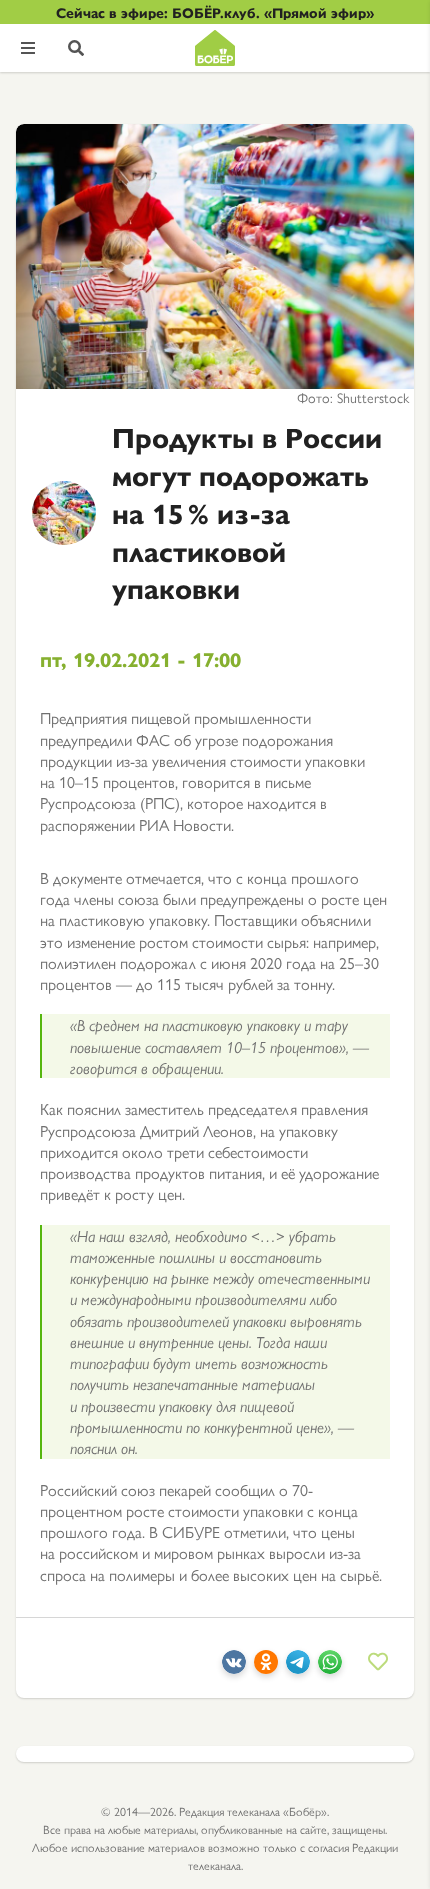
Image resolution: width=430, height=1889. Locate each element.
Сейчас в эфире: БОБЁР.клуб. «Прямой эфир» (215, 12)
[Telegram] (298, 1667)
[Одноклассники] (266, 1667)
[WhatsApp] (330, 1667)
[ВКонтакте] (234, 1667)
